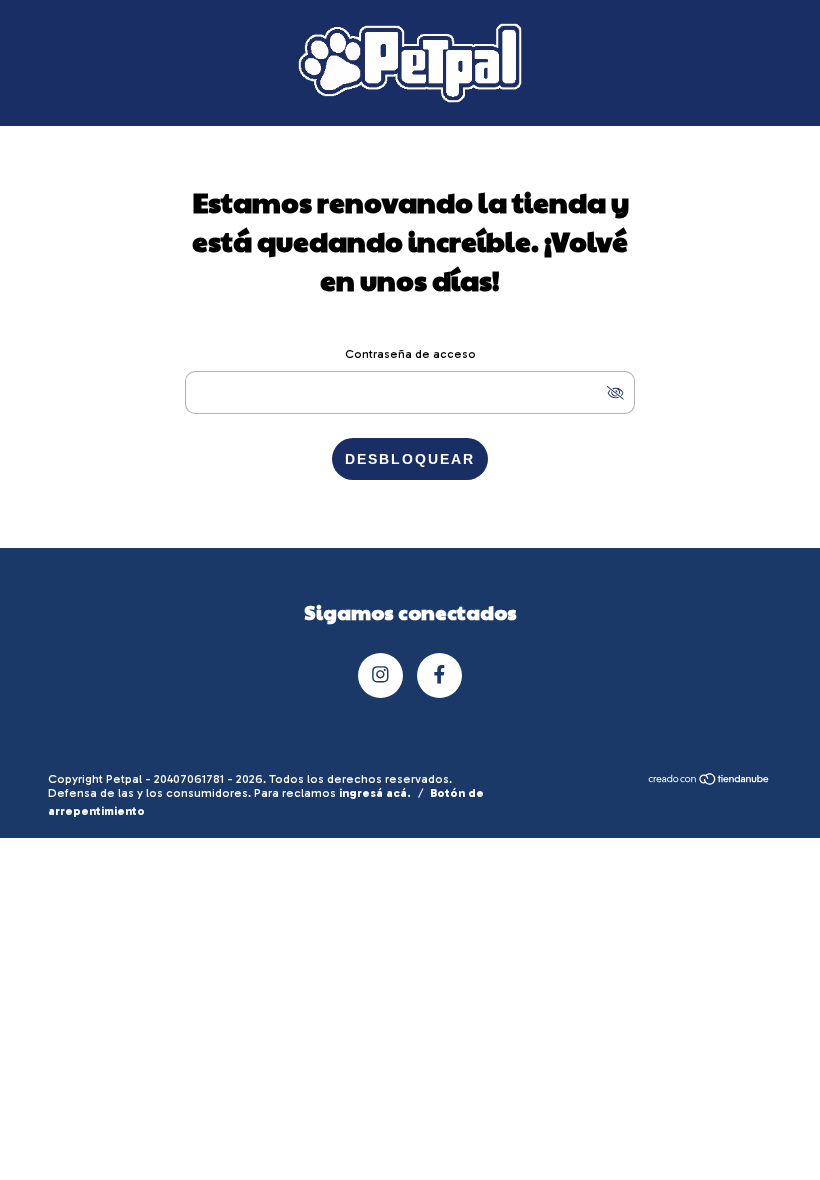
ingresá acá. (375, 793)
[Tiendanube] (709, 781)
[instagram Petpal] (380, 675)
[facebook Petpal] (439, 675)
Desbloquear (410, 459)
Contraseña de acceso (410, 354)
